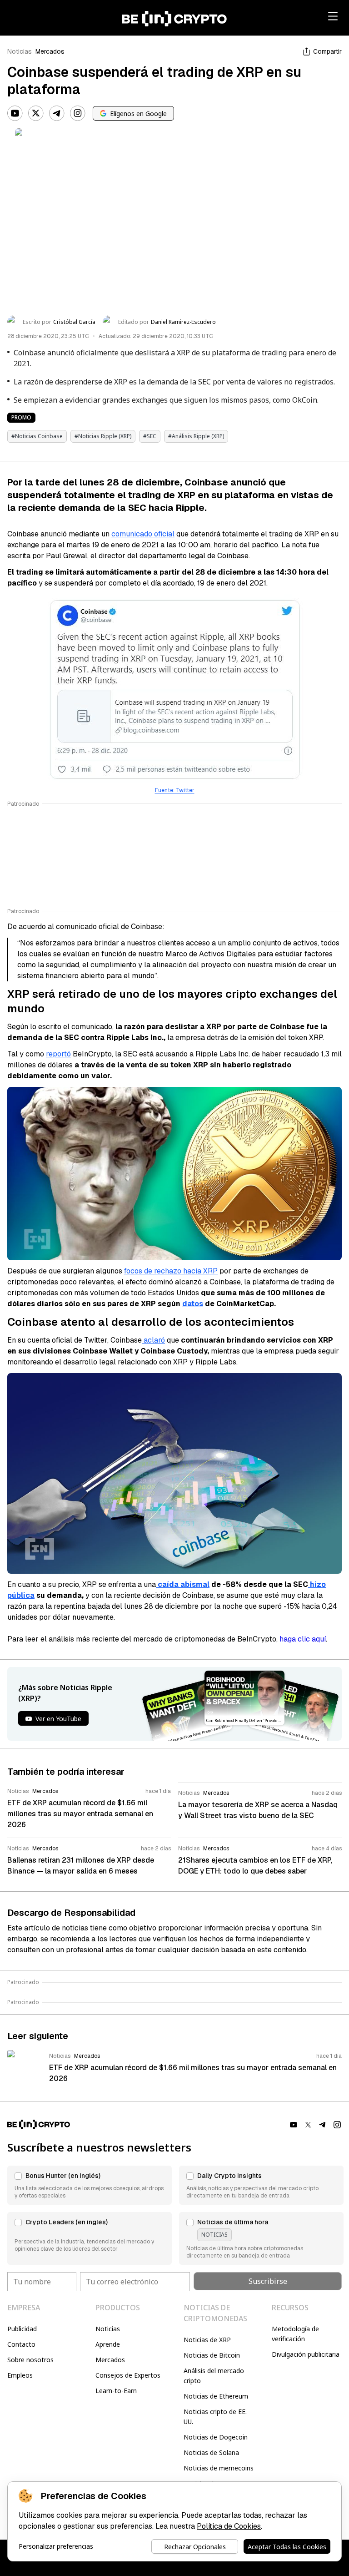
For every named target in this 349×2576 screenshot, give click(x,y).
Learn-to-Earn (116, 2391)
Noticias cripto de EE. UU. (215, 2417)
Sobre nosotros (30, 2360)
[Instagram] (78, 113)
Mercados (50, 51)
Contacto (21, 2344)
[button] (90, 2185)
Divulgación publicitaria (306, 2354)
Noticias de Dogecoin (216, 2437)
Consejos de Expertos (128, 2375)
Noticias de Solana (211, 2452)
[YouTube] (15, 113)
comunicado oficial (143, 534)
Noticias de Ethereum (216, 2396)
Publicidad (22, 2329)
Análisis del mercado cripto (214, 2376)
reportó (58, 1054)
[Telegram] (57, 113)
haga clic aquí (303, 1639)
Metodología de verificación (295, 2334)
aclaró (153, 1340)
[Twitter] (36, 113)
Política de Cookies (229, 2526)
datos (193, 1304)
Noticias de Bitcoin (212, 2355)
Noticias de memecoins (219, 2468)
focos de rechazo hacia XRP (171, 1271)
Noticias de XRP (207, 2340)
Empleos (20, 2375)
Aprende (108, 2344)
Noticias (20, 51)
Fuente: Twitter (175, 790)
